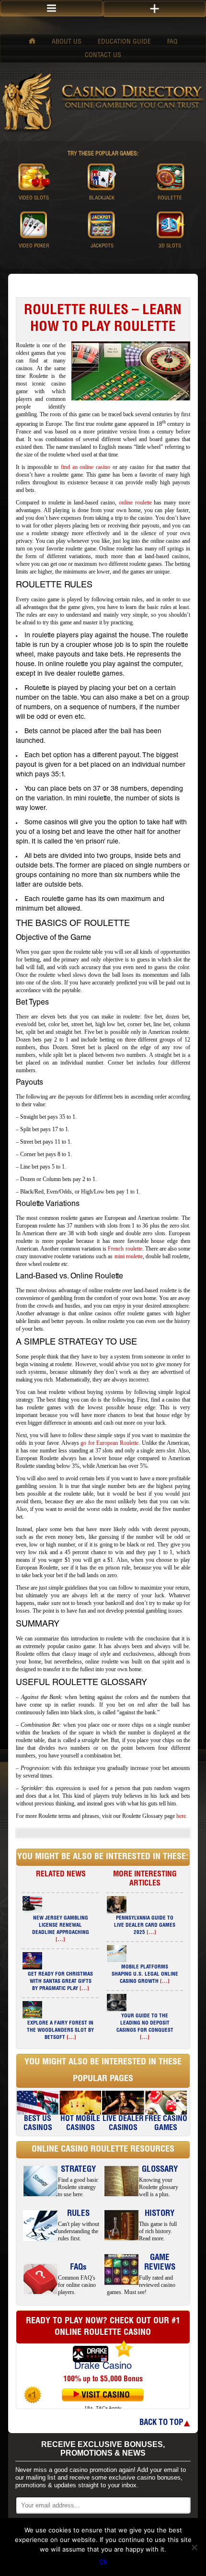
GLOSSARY (160, 2170)
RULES (78, 2214)
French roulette (125, 1249)
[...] (60, 1940)
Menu (51, 8)
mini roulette (129, 1256)
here (181, 1816)
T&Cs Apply (109, 2408)
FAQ (172, 42)
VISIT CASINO (106, 2396)
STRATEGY (78, 2170)
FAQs (78, 2268)
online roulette (135, 503)
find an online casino (86, 467)
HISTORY (160, 2214)
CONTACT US (103, 56)
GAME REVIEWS (160, 2263)
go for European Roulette (109, 1443)
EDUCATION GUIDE (124, 42)
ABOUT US (67, 42)
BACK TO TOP (161, 2423)
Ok (103, 2562)
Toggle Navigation (154, 9)
